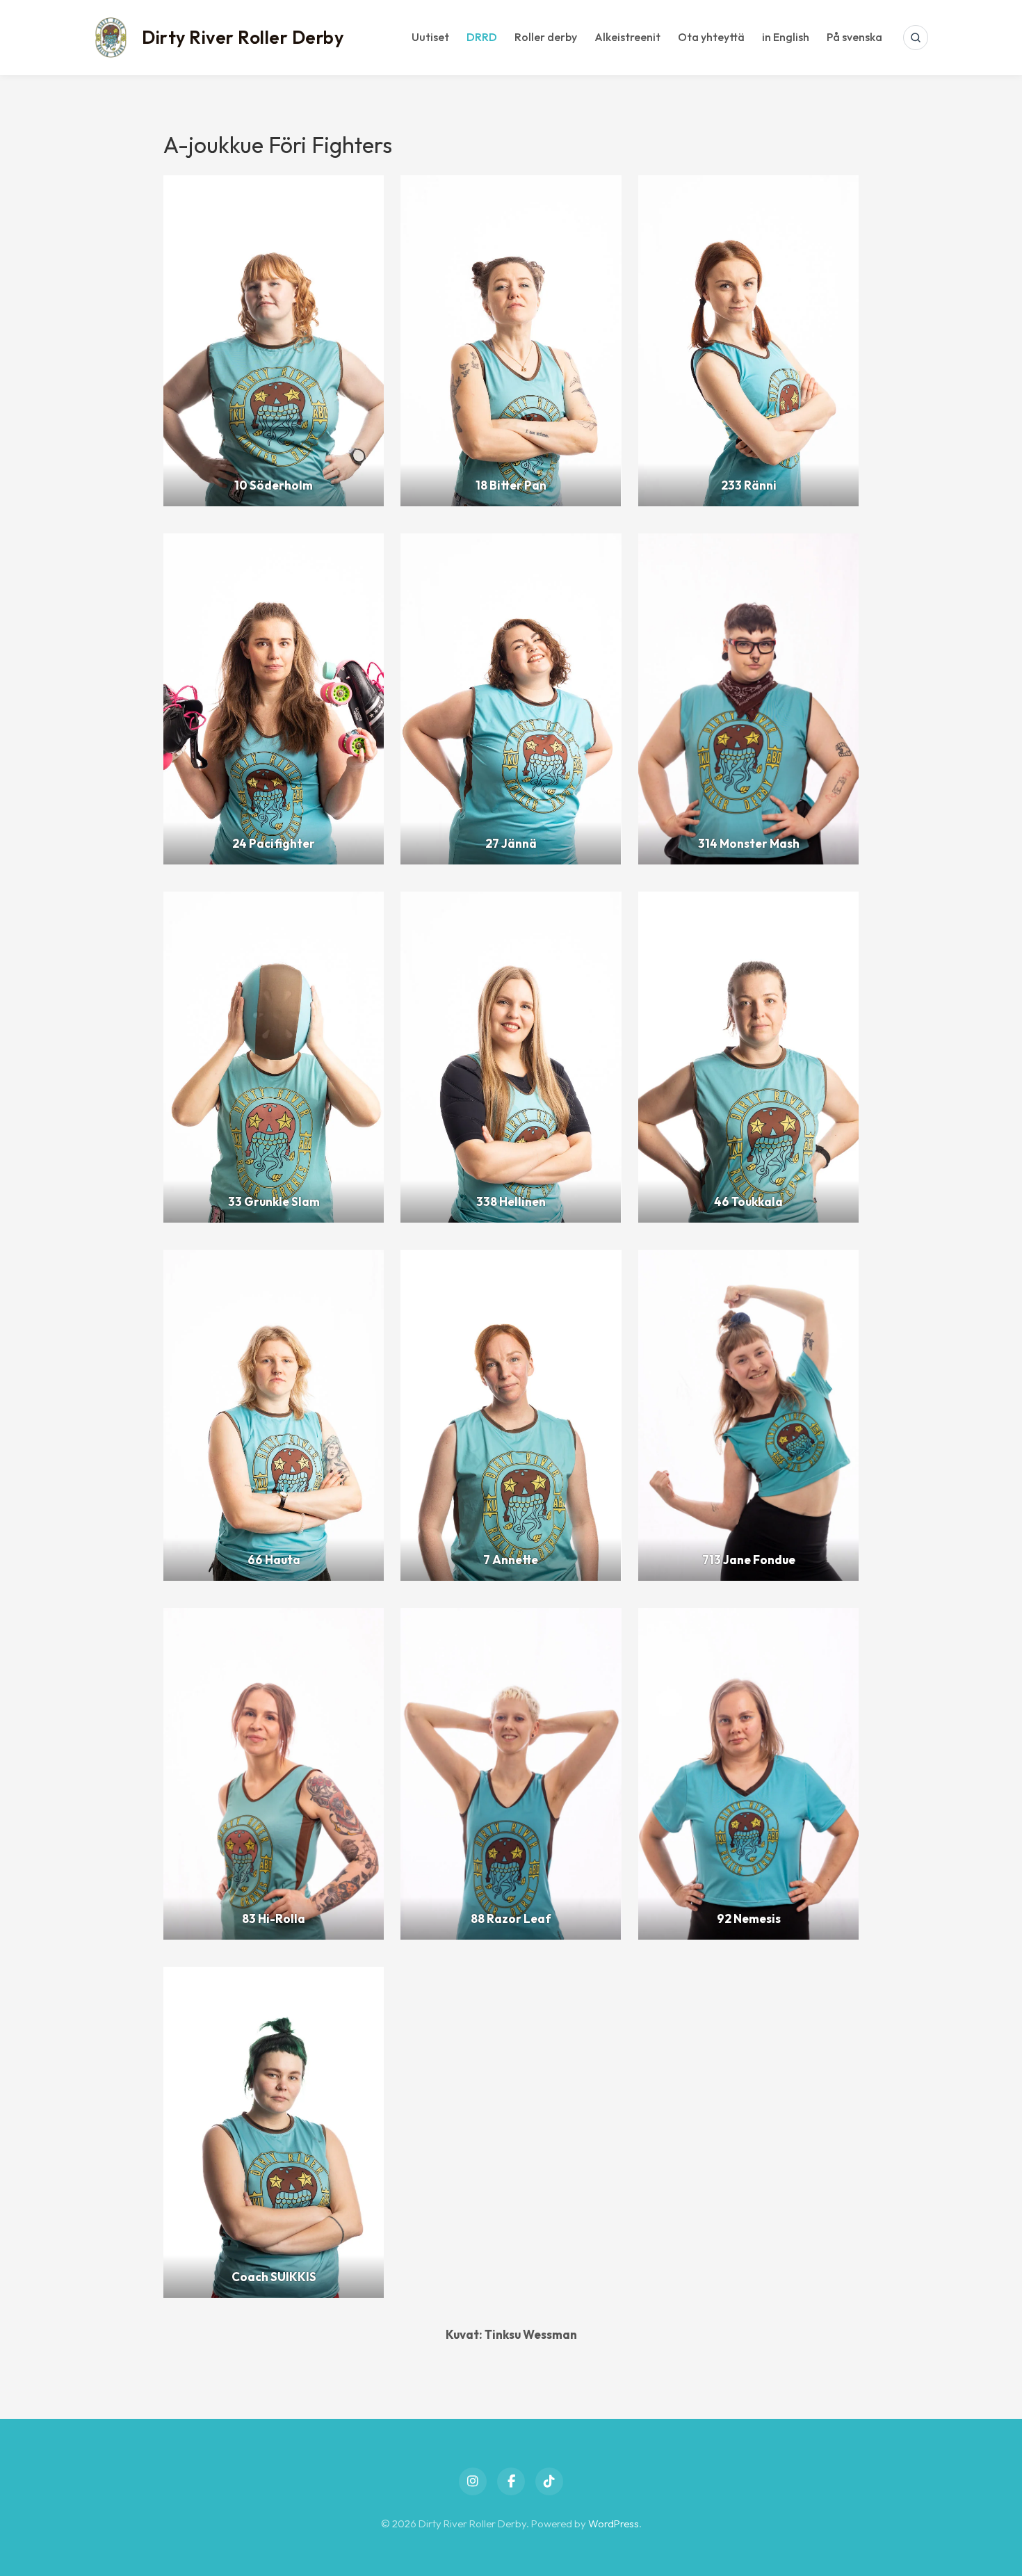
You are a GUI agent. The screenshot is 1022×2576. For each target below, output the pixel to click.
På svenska (854, 37)
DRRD (482, 37)
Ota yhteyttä (711, 37)
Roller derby (546, 37)
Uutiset (430, 37)
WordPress (614, 2523)
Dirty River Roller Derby (243, 37)
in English (786, 37)
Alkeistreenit (627, 37)
